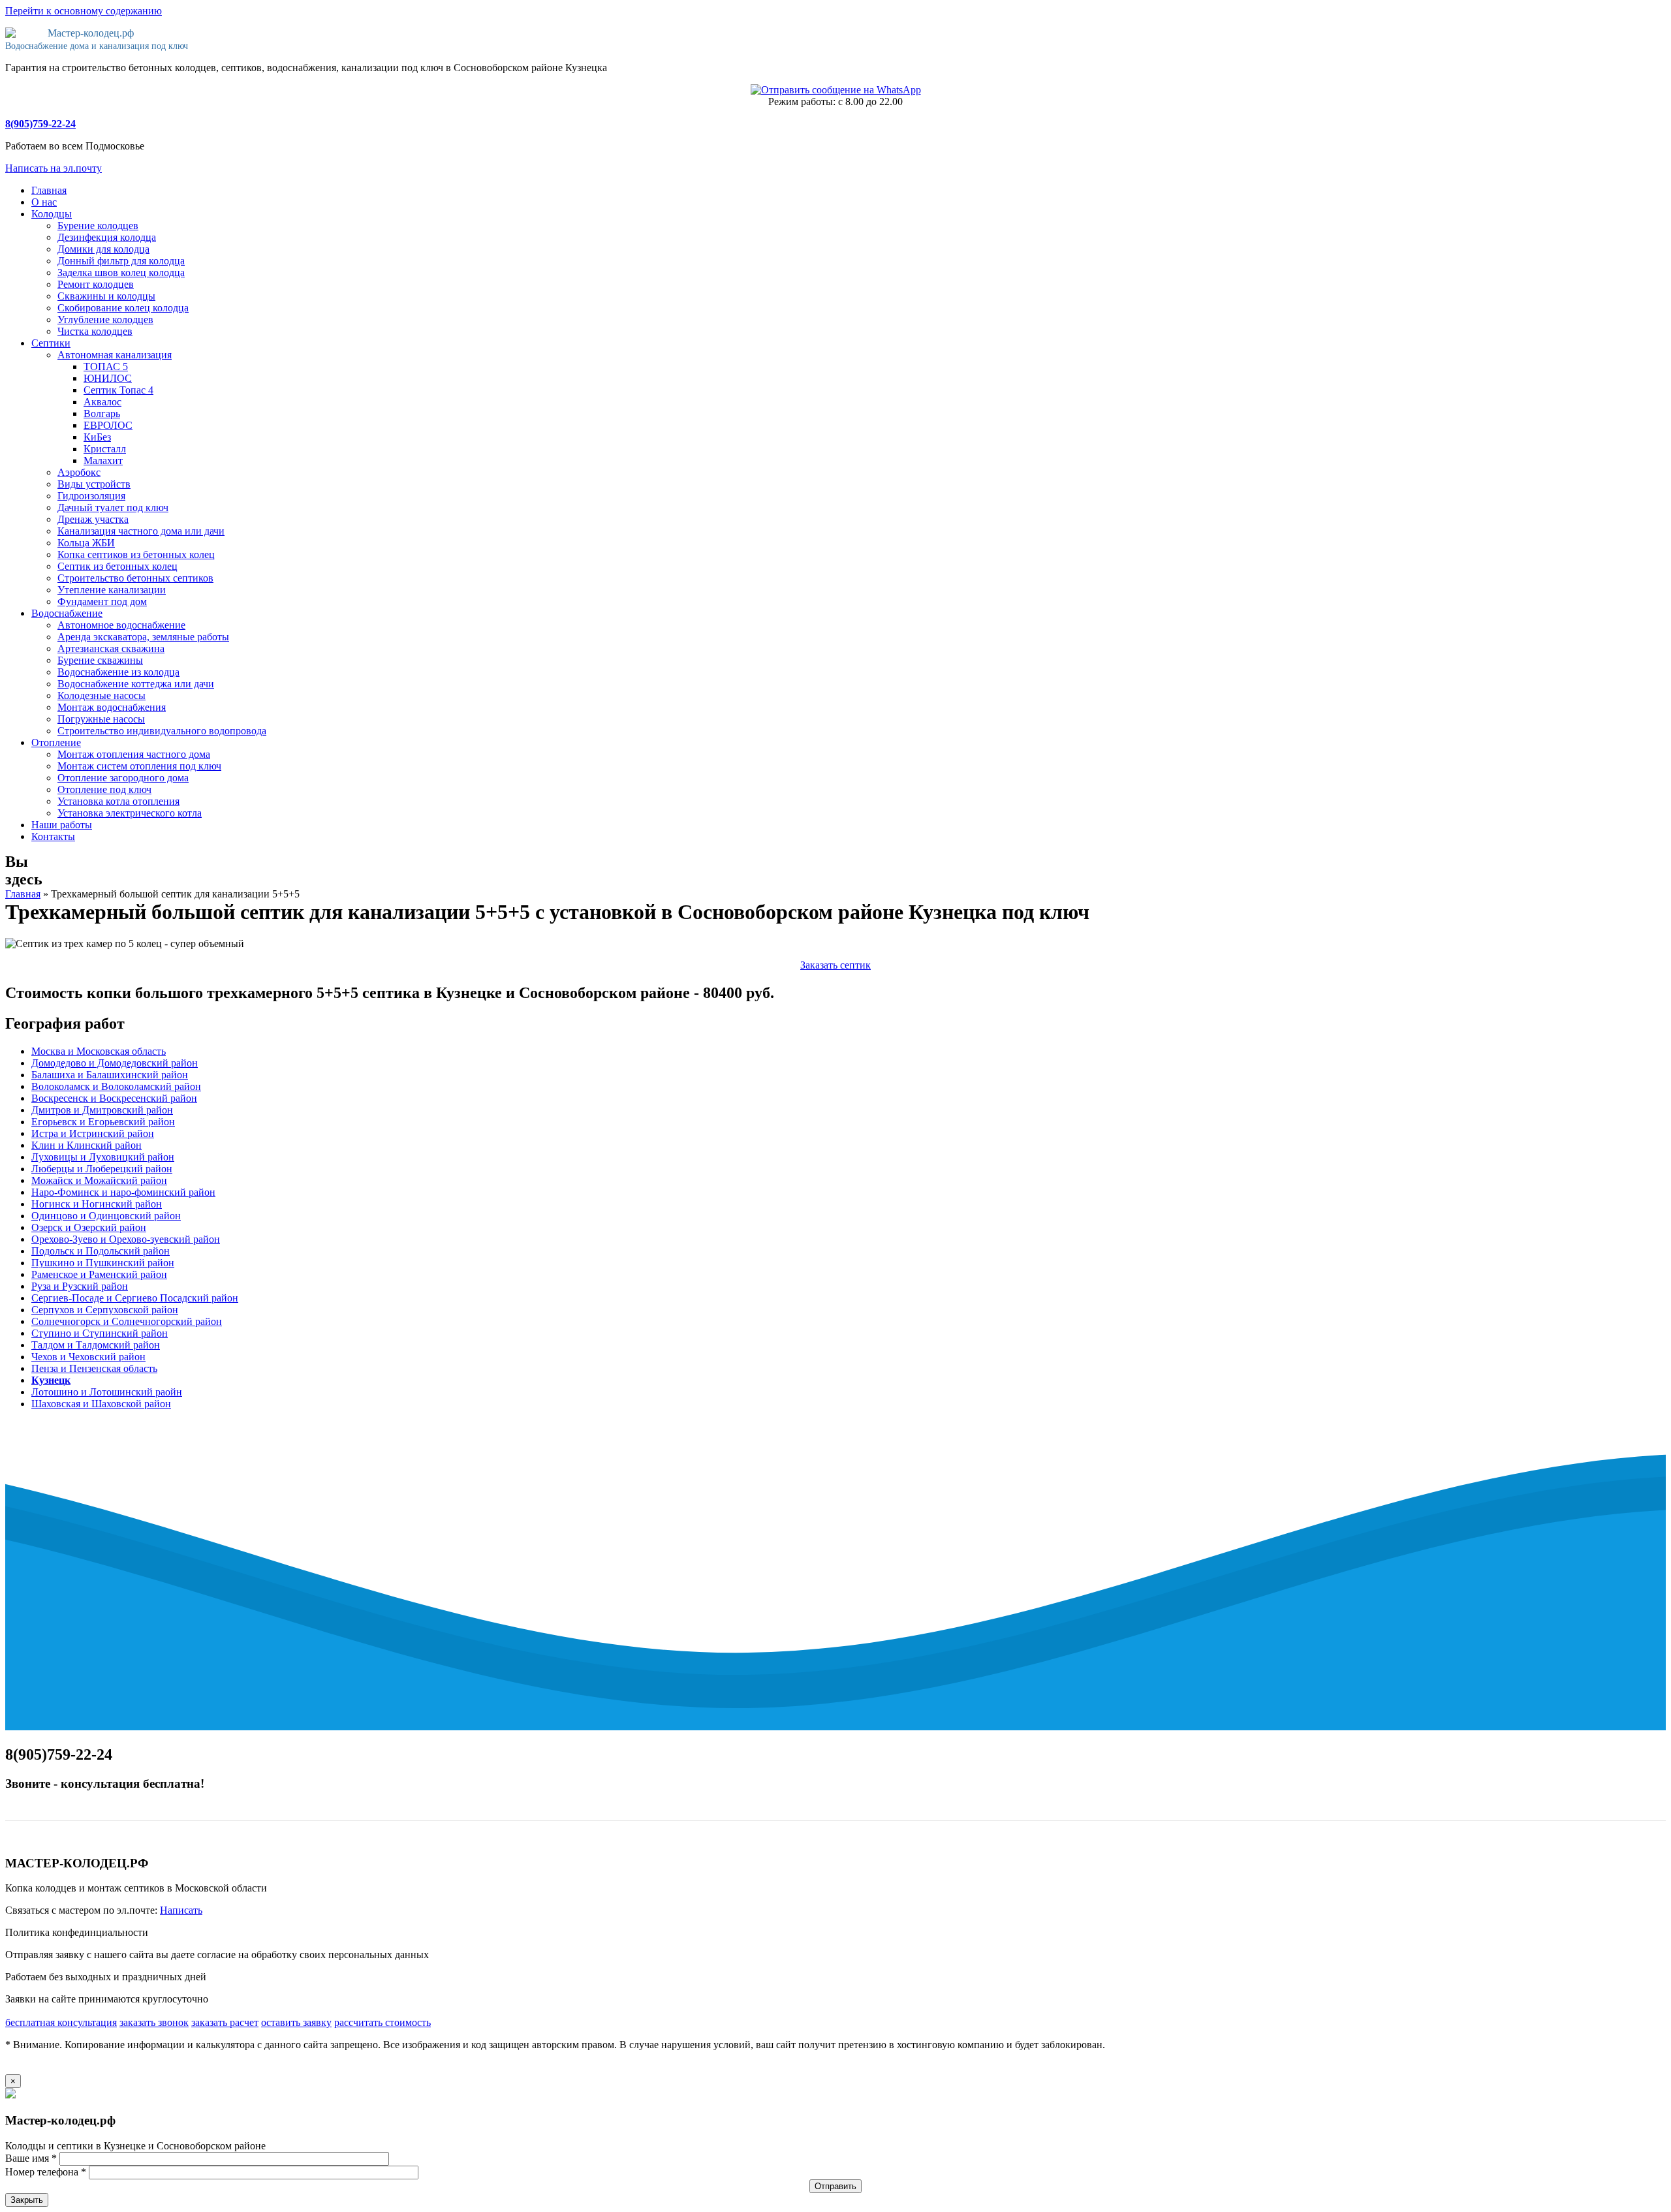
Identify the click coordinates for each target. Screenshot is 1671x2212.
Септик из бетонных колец (117, 566)
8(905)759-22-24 (40, 124)
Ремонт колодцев (96, 284)
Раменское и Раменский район (99, 1274)
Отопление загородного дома (123, 778)
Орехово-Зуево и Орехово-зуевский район (126, 1239)
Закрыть (27, 2200)
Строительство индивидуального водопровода (162, 731)
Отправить (835, 2186)
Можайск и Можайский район (99, 1180)
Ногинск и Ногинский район (97, 1204)
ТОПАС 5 (106, 366)
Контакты (53, 836)
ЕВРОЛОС (108, 425)
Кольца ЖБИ (86, 543)
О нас (44, 202)
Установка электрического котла (130, 813)
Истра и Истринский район (93, 1133)
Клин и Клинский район (86, 1145)
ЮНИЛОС (108, 378)
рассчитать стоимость (383, 2022)
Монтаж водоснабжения (112, 707)
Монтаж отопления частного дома (134, 754)
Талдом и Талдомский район (96, 1345)
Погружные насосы (101, 719)
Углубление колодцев (105, 319)
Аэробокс (79, 472)
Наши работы (62, 825)
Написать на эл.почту (54, 168)
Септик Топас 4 (118, 390)
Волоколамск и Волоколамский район (116, 1086)
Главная (49, 190)
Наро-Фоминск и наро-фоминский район (123, 1192)
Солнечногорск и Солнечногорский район (127, 1321)
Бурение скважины (100, 660)
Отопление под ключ (104, 789)
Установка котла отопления (118, 801)
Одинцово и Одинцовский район (106, 1216)
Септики (51, 343)
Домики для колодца (103, 249)
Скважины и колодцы (106, 296)
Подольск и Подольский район (101, 1251)
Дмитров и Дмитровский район (102, 1110)
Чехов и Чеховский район (88, 1357)
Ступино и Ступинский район (100, 1333)
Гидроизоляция (91, 496)
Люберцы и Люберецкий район (102, 1169)
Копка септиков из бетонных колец (136, 554)
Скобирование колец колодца (123, 308)
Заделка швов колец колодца (121, 273)
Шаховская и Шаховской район (101, 1404)
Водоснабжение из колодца (118, 672)
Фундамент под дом (102, 601)
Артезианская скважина (111, 648)
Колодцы (52, 214)
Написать (181, 1910)
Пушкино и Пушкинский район (103, 1263)
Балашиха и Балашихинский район (110, 1075)
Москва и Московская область (99, 1051)
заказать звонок (154, 2022)
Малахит (103, 460)
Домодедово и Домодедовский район (115, 1063)
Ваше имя (31, 2158)
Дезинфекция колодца (107, 237)
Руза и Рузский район (80, 1286)
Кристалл (105, 449)
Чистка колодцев (95, 331)
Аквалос (102, 402)
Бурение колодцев (98, 226)
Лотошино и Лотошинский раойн (107, 1392)
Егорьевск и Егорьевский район (103, 1122)
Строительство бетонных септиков (135, 578)
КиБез (97, 437)
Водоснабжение (67, 613)
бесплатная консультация (61, 2022)
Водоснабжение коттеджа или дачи (136, 684)
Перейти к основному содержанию (84, 11)
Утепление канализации (112, 590)
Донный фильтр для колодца (121, 261)
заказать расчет (225, 2022)
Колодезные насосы (102, 695)
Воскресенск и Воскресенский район (114, 1098)
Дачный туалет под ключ (113, 507)
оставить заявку (296, 2022)
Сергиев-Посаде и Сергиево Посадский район (135, 1298)
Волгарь (102, 413)
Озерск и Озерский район (89, 1227)
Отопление (56, 742)
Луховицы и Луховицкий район (103, 1157)
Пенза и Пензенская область (94, 1368)
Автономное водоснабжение (121, 625)
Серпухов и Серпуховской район (105, 1310)
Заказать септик (835, 965)
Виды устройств (94, 484)
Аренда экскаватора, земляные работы (143, 637)
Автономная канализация (115, 355)
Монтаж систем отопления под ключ (139, 766)
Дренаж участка (93, 519)
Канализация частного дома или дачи (141, 531)
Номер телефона (46, 2172)
